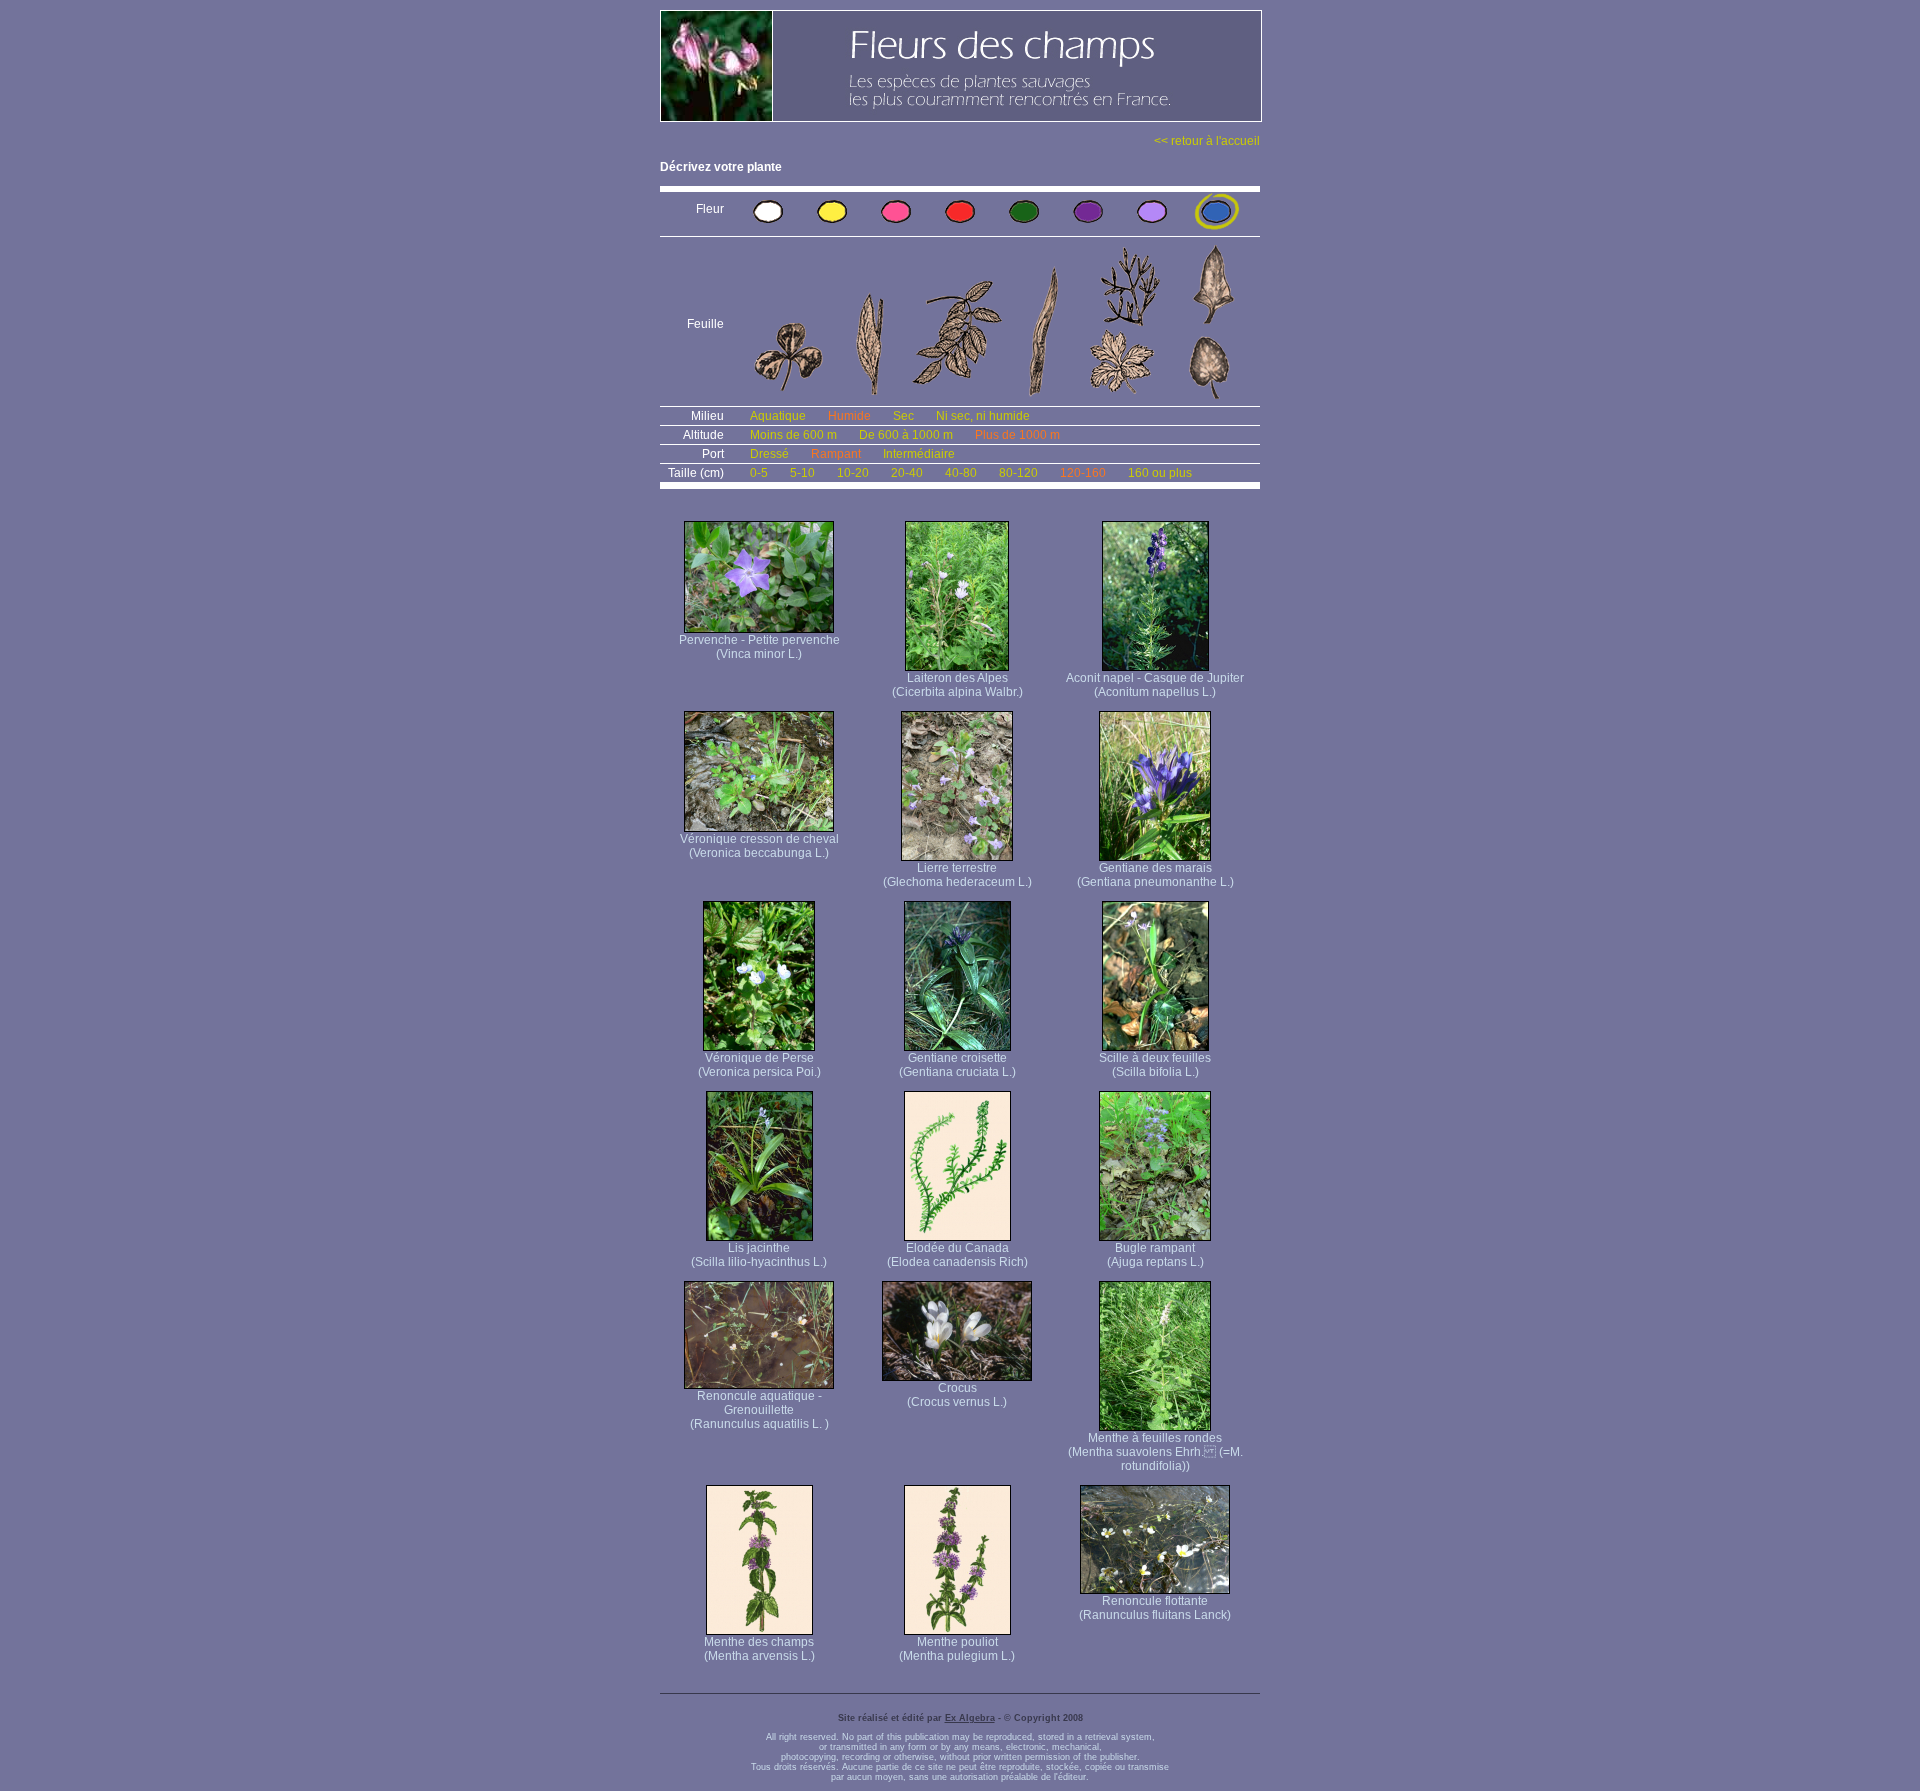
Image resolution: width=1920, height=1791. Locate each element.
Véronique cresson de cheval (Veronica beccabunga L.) (759, 846)
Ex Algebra (970, 1718)
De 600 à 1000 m (906, 435)
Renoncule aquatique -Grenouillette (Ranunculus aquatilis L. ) (759, 1410)
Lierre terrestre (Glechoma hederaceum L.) (957, 875)
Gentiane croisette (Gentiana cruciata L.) (957, 1065)
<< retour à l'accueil (1207, 141)
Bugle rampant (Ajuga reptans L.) (1155, 1255)
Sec (903, 416)
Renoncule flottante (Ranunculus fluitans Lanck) (1155, 1608)
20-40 (907, 473)
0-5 (759, 473)
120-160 (1083, 473)
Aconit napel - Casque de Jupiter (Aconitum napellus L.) (1155, 685)
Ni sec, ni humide (983, 416)
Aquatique (778, 416)
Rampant (836, 454)
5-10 (802, 473)
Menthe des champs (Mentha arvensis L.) (759, 1649)
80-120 (1018, 473)
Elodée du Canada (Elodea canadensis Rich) (957, 1255)
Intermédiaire (919, 454)
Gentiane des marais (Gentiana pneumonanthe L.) (1155, 875)
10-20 (853, 473)
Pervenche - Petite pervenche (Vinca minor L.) (759, 647)
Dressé (769, 454)
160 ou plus (1160, 473)
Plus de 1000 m (1017, 435)
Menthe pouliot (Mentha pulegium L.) (957, 1649)
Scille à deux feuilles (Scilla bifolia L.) (1155, 1065)
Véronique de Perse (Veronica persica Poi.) (759, 1065)
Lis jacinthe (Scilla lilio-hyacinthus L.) (759, 1255)
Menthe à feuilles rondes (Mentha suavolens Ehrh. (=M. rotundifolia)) (1155, 1452)
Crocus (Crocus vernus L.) (957, 1395)
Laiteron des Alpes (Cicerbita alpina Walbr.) (957, 685)
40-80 (961, 473)
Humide (849, 416)
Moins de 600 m (793, 435)
